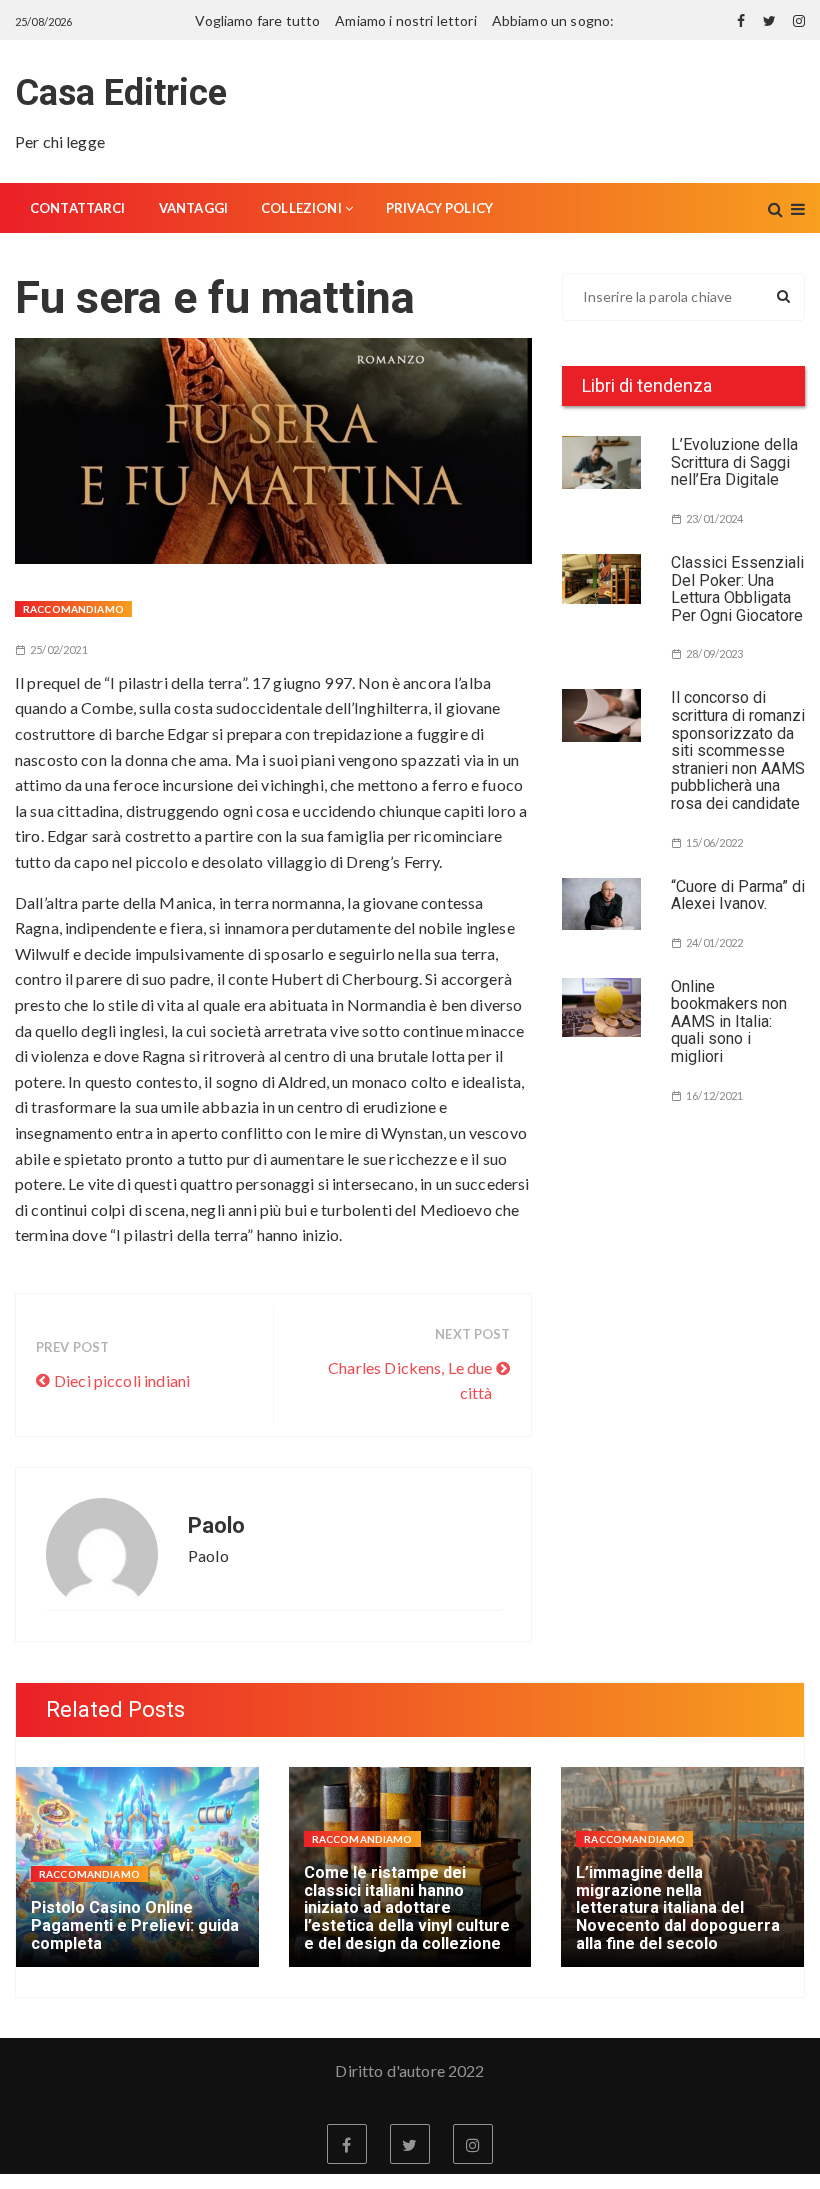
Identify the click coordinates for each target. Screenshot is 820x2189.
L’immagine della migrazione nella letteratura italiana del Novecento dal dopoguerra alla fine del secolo (678, 1907)
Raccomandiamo (73, 609)
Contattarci (78, 208)
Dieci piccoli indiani (122, 1380)
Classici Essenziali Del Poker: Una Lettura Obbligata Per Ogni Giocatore (737, 589)
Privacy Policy (439, 208)
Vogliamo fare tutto (257, 20)
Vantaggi (193, 208)
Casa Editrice (121, 93)
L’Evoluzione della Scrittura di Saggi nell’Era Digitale (734, 462)
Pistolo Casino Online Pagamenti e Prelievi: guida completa (135, 1925)
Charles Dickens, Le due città (410, 1380)
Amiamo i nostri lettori (405, 20)
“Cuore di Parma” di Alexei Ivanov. (738, 895)
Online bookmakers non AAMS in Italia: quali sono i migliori (729, 1021)
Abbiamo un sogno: (553, 20)
